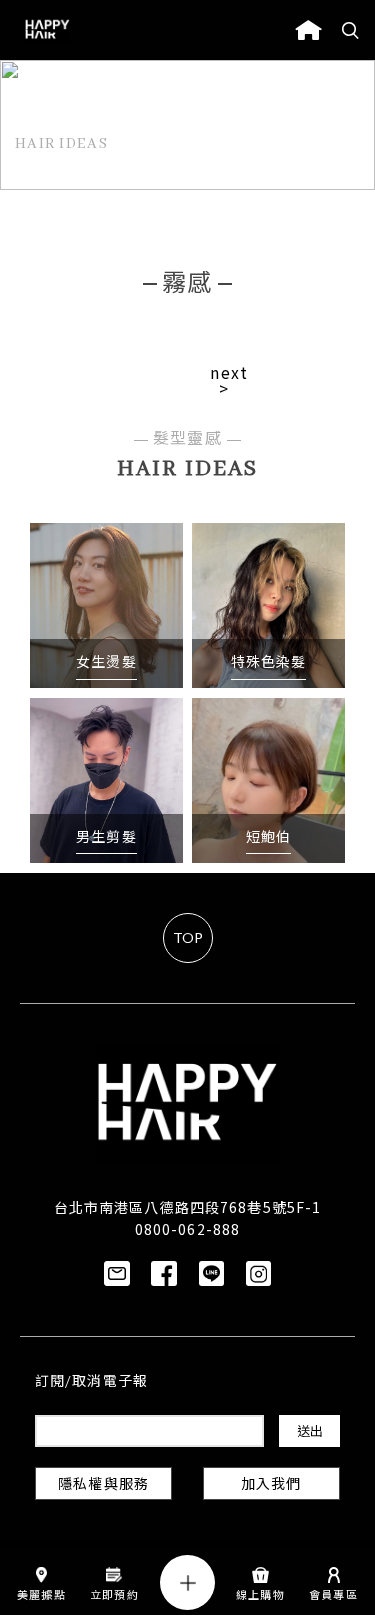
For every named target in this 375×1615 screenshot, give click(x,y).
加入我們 (271, 1485)
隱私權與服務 (103, 1485)
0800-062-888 (187, 1229)
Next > (229, 380)
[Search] (351, 30)
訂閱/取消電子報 (91, 1382)
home (308, 30)
